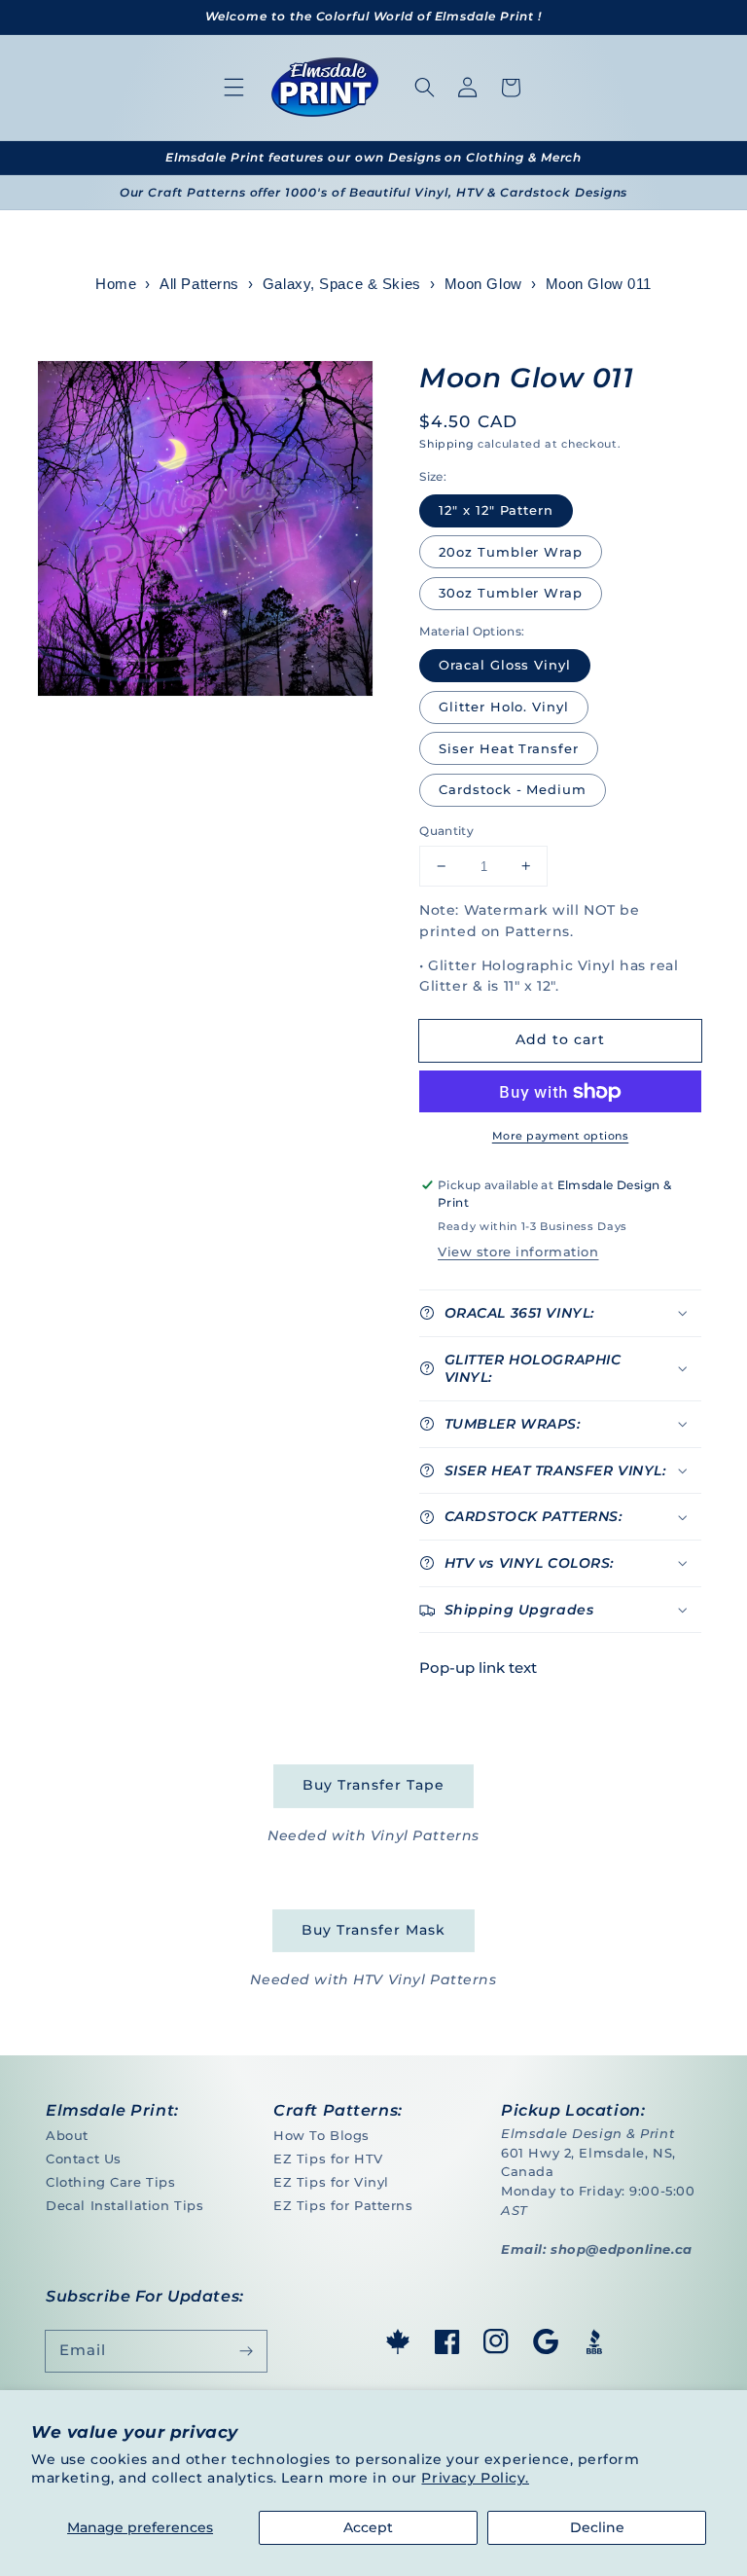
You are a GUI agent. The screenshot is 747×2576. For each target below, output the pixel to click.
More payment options (560, 1136)
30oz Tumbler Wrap (511, 593)
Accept (368, 2527)
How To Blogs (321, 2135)
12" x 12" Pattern (496, 510)
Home (116, 284)
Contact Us (84, 2159)
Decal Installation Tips (124, 2205)
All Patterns (199, 284)
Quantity (446, 831)
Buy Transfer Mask (373, 1930)
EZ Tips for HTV (328, 2159)
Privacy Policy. (475, 2478)
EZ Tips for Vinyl (331, 2182)
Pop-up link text (478, 1668)
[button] (234, 88)
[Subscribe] (246, 2351)
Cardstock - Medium (513, 789)
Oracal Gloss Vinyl (505, 665)
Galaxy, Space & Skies (342, 284)
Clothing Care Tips (110, 2182)
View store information (518, 1252)
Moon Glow (483, 284)
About (67, 2135)
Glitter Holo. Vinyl (504, 707)
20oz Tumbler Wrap (511, 552)
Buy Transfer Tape (373, 1785)
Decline (597, 2527)
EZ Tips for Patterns (343, 2205)
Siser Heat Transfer (509, 748)
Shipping (446, 444)
